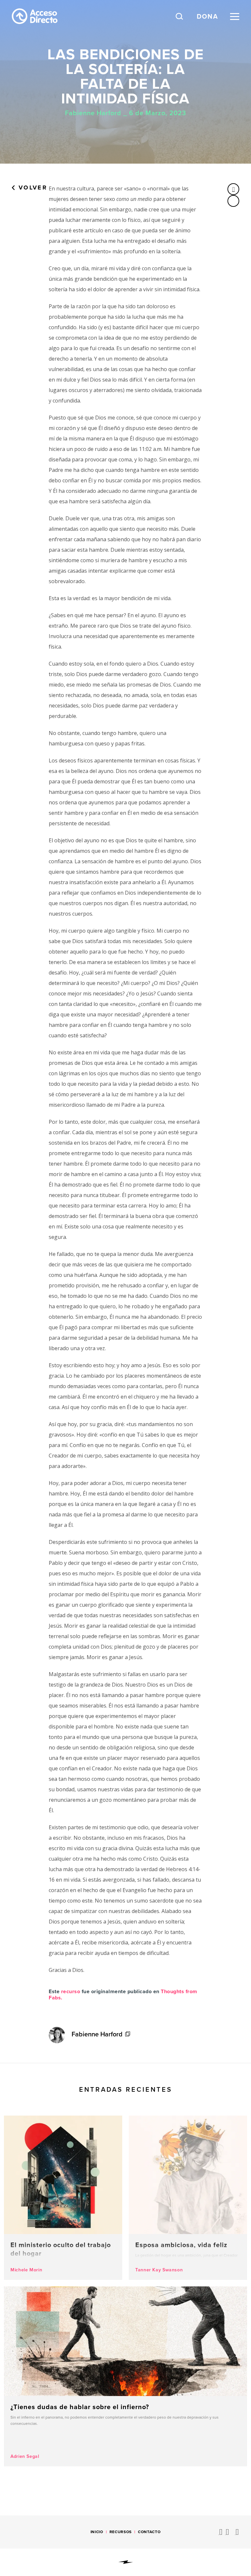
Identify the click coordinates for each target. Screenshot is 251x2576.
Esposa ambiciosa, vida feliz (188, 2198)
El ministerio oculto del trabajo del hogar (63, 2198)
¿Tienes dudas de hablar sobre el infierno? (125, 2376)
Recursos (121, 2532)
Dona (208, 16)
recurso (71, 1991)
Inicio (97, 2532)
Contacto (149, 2532)
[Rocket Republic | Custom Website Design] (126, 2562)
